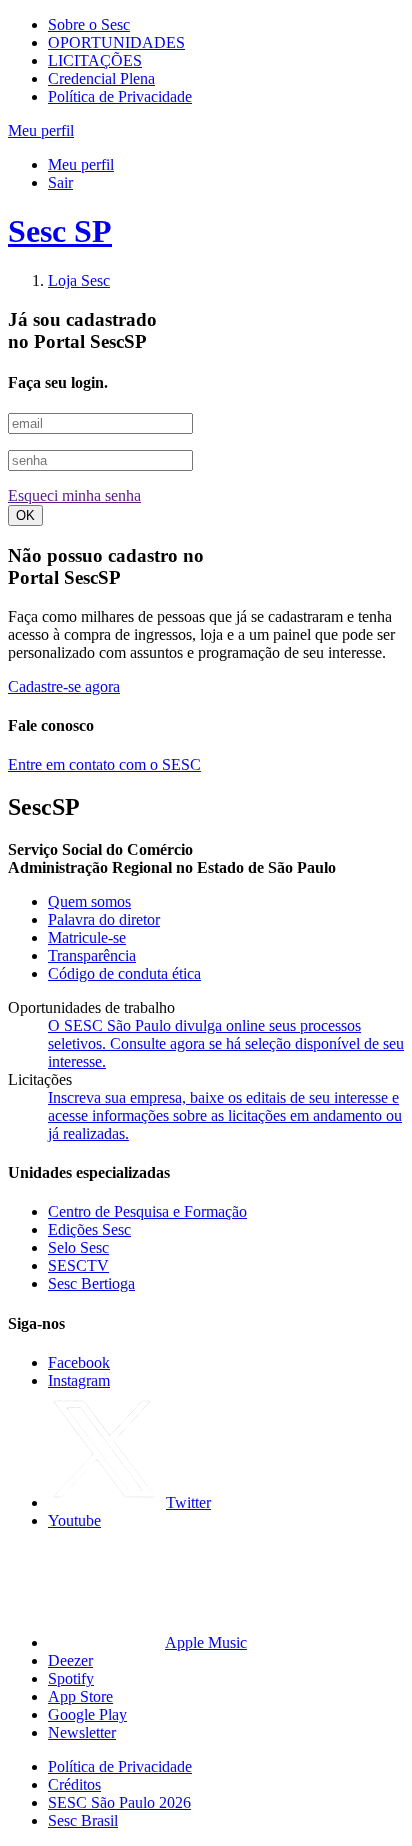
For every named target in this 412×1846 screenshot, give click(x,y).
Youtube (74, 1520)
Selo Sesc (78, 1247)
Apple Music (206, 1642)
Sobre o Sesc (89, 24)
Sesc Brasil (83, 1820)
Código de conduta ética (124, 973)
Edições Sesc (89, 1229)
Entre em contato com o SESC (104, 764)
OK (25, 515)
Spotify (71, 1678)
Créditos (74, 1784)
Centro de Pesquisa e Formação (147, 1211)
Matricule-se (87, 937)
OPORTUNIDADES (116, 42)
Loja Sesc (79, 280)
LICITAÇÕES (95, 60)
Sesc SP (60, 231)
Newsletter (82, 1732)
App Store (80, 1696)
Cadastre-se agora (64, 686)
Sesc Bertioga (91, 1283)
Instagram (79, 1380)
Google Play (87, 1714)
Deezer (70, 1660)
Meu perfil (81, 164)
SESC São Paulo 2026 (119, 1802)
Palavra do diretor (104, 919)
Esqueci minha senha (74, 495)
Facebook (79, 1362)
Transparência (92, 955)
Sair (60, 182)
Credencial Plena (101, 78)
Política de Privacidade (120, 96)
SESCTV (78, 1265)
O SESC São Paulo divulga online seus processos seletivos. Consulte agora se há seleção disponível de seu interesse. (226, 1043)
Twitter (188, 1502)
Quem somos (89, 901)
